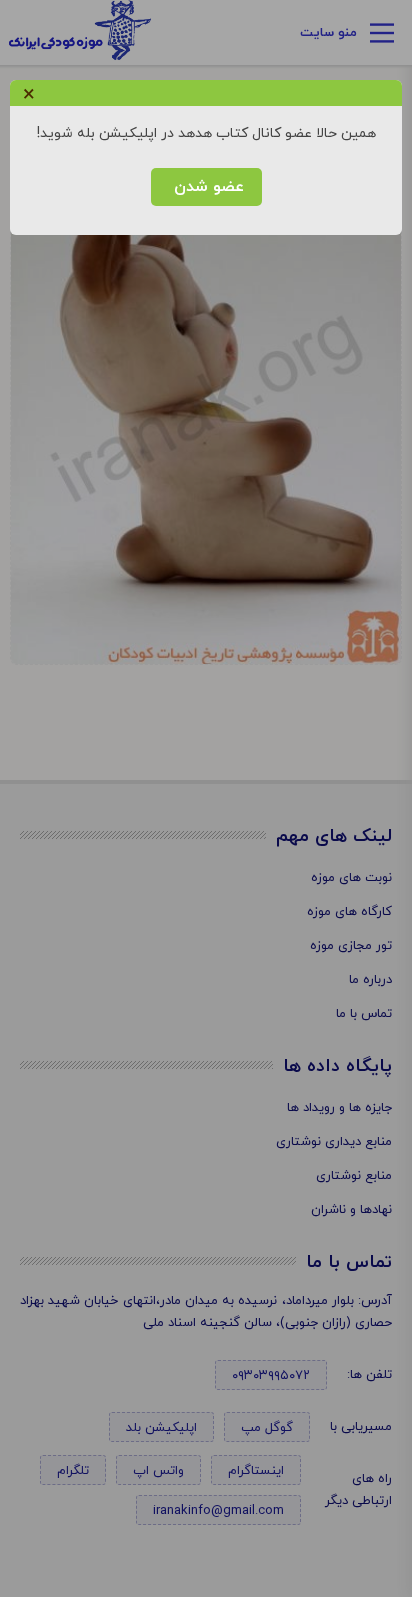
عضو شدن (206, 187)
